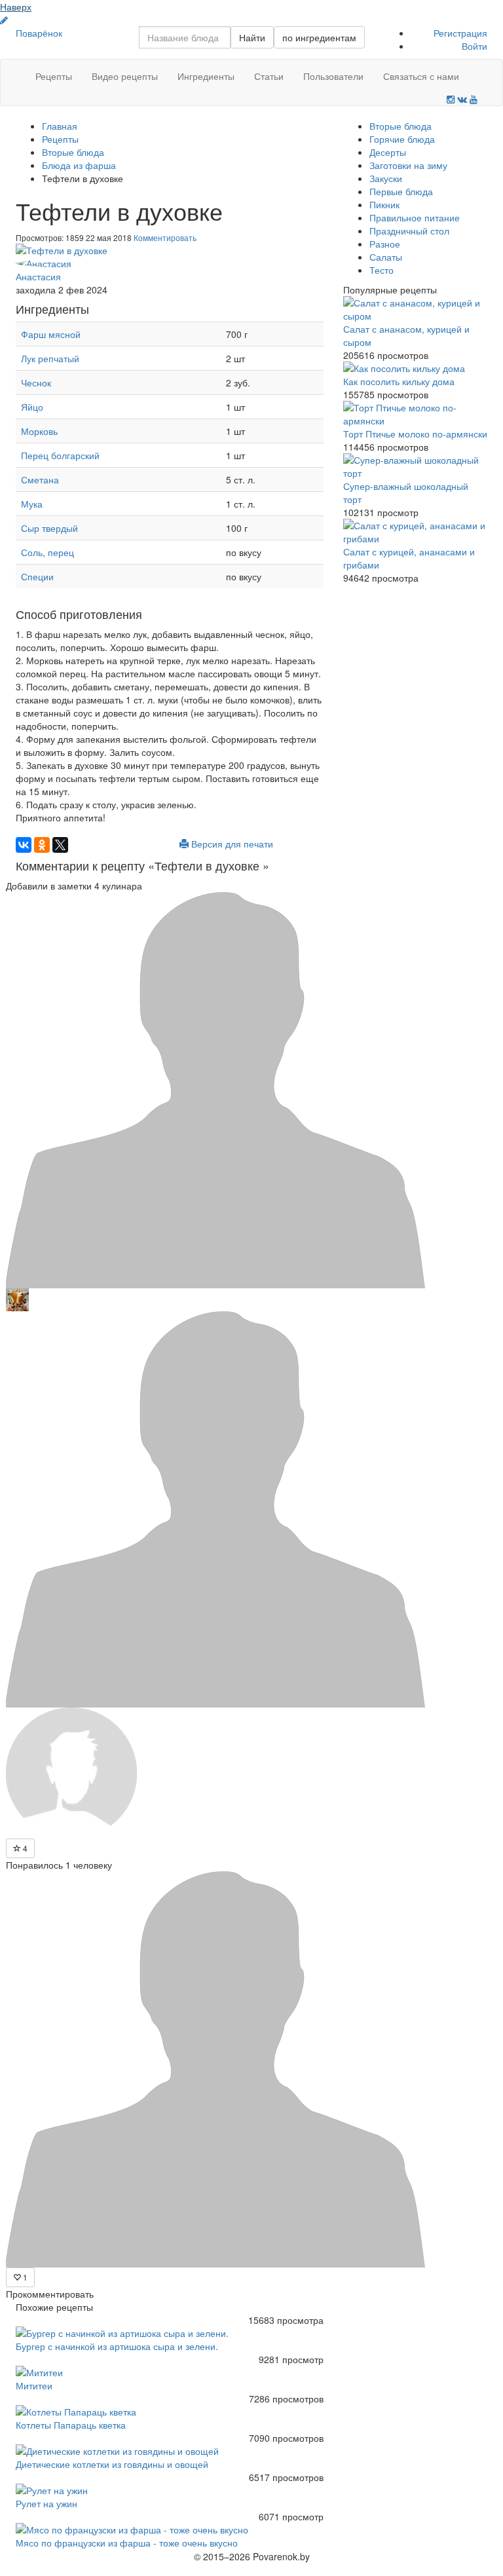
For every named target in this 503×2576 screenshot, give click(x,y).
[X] (60, 845)
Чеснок (36, 383)
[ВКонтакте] (24, 845)
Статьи (269, 76)
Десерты (388, 152)
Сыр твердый (49, 528)
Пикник (384, 204)
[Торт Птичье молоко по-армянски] (415, 414)
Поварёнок (39, 33)
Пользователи (333, 76)
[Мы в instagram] (451, 100)
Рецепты (54, 76)
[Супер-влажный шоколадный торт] (415, 466)
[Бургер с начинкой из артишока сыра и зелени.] (170, 2333)
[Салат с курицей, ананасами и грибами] (415, 532)
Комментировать (165, 237)
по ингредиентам (319, 37)
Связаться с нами (421, 76)
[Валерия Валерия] (17, 1298)
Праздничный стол (409, 231)
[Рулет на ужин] (170, 2490)
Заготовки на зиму (408, 165)
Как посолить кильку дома (399, 381)
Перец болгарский (60, 455)
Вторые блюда (401, 126)
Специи (37, 576)
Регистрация (460, 33)
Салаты (386, 257)
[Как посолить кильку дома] (415, 368)
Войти (475, 46)
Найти (252, 37)
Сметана (40, 479)
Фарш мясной (51, 334)
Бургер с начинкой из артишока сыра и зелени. (117, 2346)
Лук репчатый (50, 358)
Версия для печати (231, 844)
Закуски (386, 178)
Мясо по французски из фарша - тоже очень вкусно (127, 2543)
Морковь (39, 431)
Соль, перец (47, 552)
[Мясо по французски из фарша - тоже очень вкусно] (170, 2529)
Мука (32, 504)
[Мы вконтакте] (462, 100)
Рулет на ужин (47, 2503)
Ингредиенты (206, 76)
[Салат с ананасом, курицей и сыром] (415, 309)
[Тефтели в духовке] (170, 250)
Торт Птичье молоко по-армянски (415, 434)
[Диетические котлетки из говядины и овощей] (170, 2451)
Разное (385, 244)
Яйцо (32, 407)
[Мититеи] (170, 2372)
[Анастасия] (170, 263)
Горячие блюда (402, 139)
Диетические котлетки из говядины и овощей (112, 2464)
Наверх (16, 7)
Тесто (382, 270)
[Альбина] (215, 1089)
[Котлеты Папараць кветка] (170, 2412)
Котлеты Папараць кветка (71, 2425)
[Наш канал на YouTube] (474, 100)
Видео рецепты (125, 76)
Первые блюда (401, 191)
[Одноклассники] (42, 845)
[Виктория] (215, 1508)
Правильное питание (415, 217)
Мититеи (34, 2385)
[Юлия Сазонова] (71, 1772)
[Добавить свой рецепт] (4, 20)
